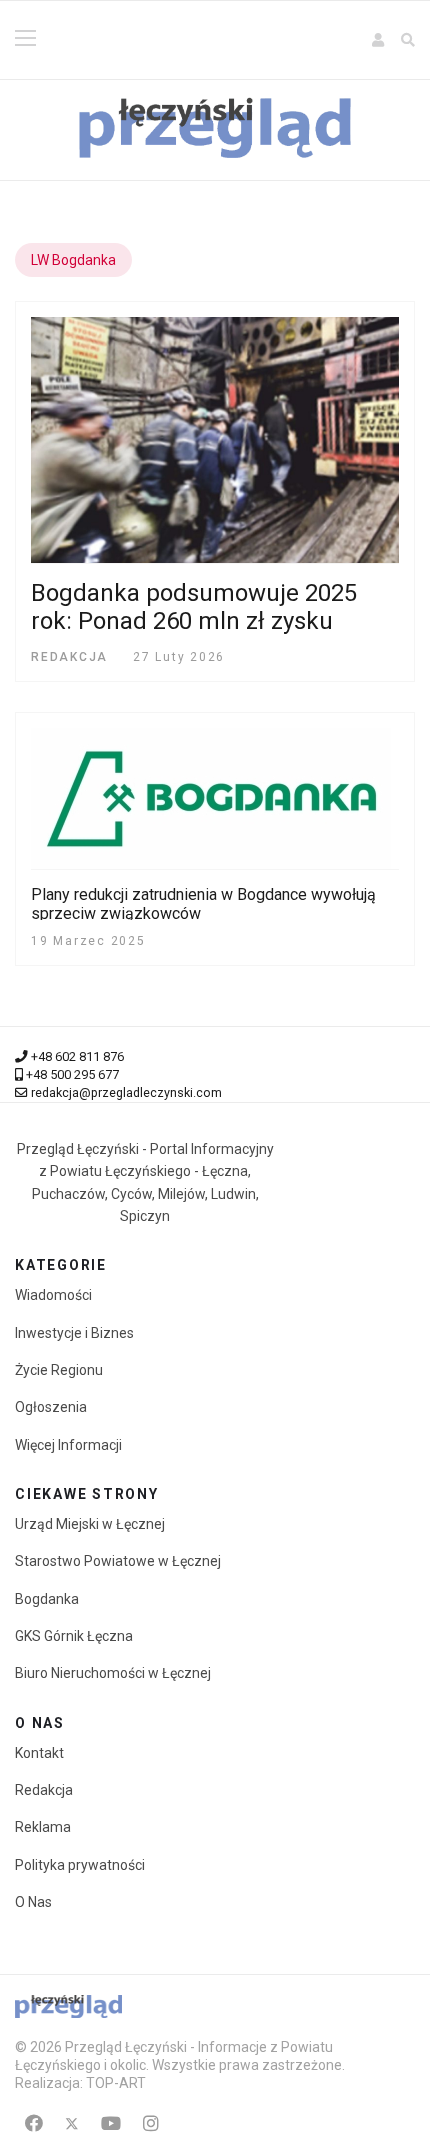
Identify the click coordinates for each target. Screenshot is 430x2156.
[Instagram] (151, 2123)
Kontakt (39, 1753)
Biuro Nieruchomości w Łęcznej (113, 1673)
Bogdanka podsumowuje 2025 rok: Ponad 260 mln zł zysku (194, 607)
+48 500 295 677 (72, 1074)
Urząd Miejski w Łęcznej (90, 1524)
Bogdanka (47, 1599)
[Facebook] (34, 2123)
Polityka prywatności (80, 1865)
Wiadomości (53, 1295)
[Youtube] (111, 2123)
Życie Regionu (59, 1370)
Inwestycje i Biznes (74, 1333)
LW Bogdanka (73, 260)
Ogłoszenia (51, 1407)
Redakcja (44, 1790)
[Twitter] (72, 2123)
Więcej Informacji (68, 1445)
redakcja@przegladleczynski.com (126, 1092)
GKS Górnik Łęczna (74, 1636)
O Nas (33, 1902)
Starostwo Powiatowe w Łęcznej (118, 1561)
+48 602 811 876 (77, 1056)
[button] (379, 40)
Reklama (43, 1827)
